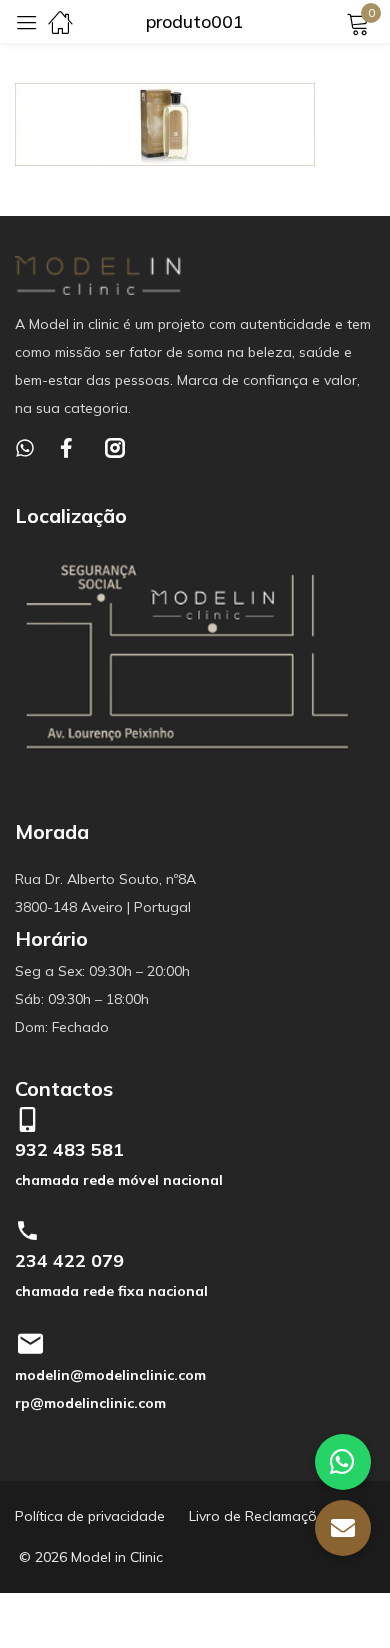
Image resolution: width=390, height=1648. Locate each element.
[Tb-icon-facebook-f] (70, 448)
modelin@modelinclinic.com (110, 1375)
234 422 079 (69, 1260)
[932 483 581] (27, 1119)
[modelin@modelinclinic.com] (30, 1344)
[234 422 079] (27, 1230)
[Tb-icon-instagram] (115, 448)
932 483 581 (69, 1149)
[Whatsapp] (25, 448)
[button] (343, 1528)
